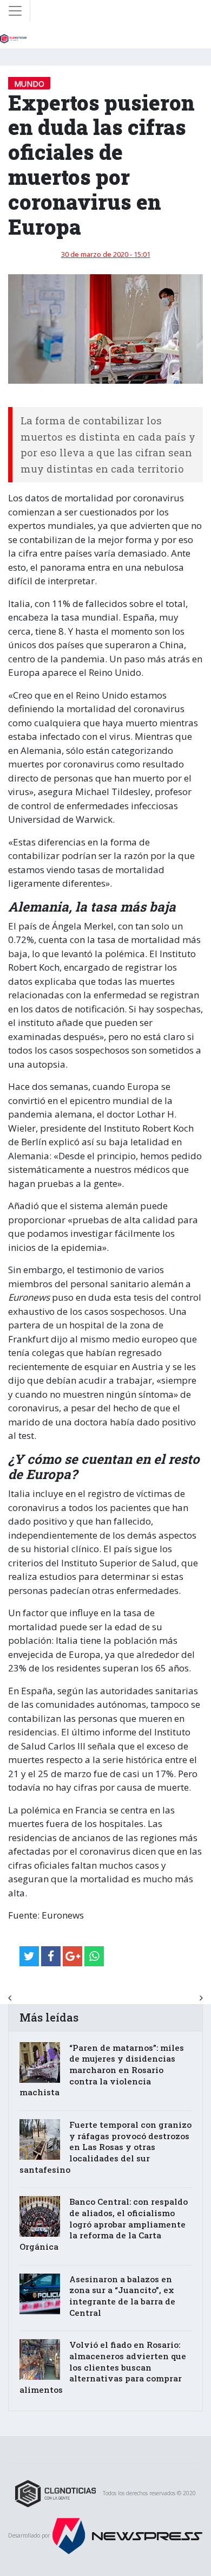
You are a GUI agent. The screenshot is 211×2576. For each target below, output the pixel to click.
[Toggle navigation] (15, 11)
